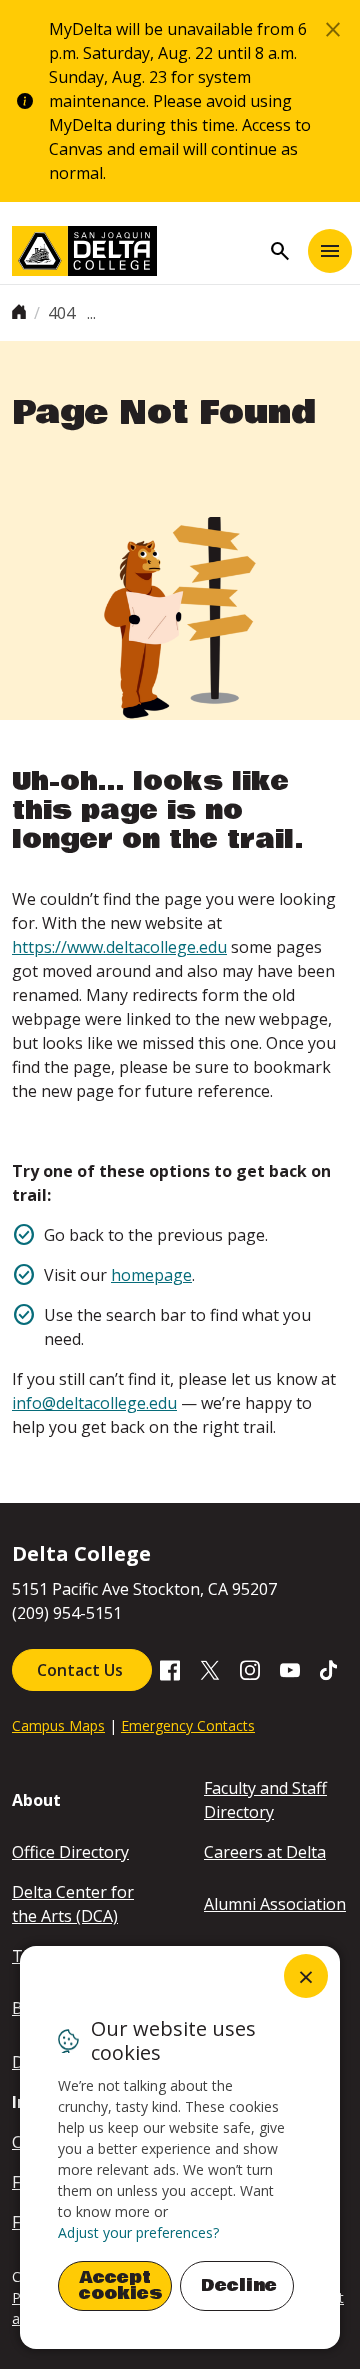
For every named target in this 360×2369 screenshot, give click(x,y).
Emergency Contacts (188, 1725)
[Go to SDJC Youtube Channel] (290, 1669)
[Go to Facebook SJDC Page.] (170, 1669)
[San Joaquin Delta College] (136, 251)
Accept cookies (121, 2285)
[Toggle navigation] (330, 251)
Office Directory (70, 1852)
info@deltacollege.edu (94, 1403)
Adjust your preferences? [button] (138, 2232)
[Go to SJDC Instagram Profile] (250, 1669)
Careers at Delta (265, 1852)
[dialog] (180, 2147)
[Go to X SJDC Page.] (210, 1669)
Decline (239, 2285)
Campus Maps (58, 1725)
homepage (151, 1275)
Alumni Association (275, 1904)
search (280, 251)
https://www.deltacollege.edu (119, 947)
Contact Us (82, 1670)
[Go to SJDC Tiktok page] (330, 1669)
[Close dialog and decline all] (306, 1976)
